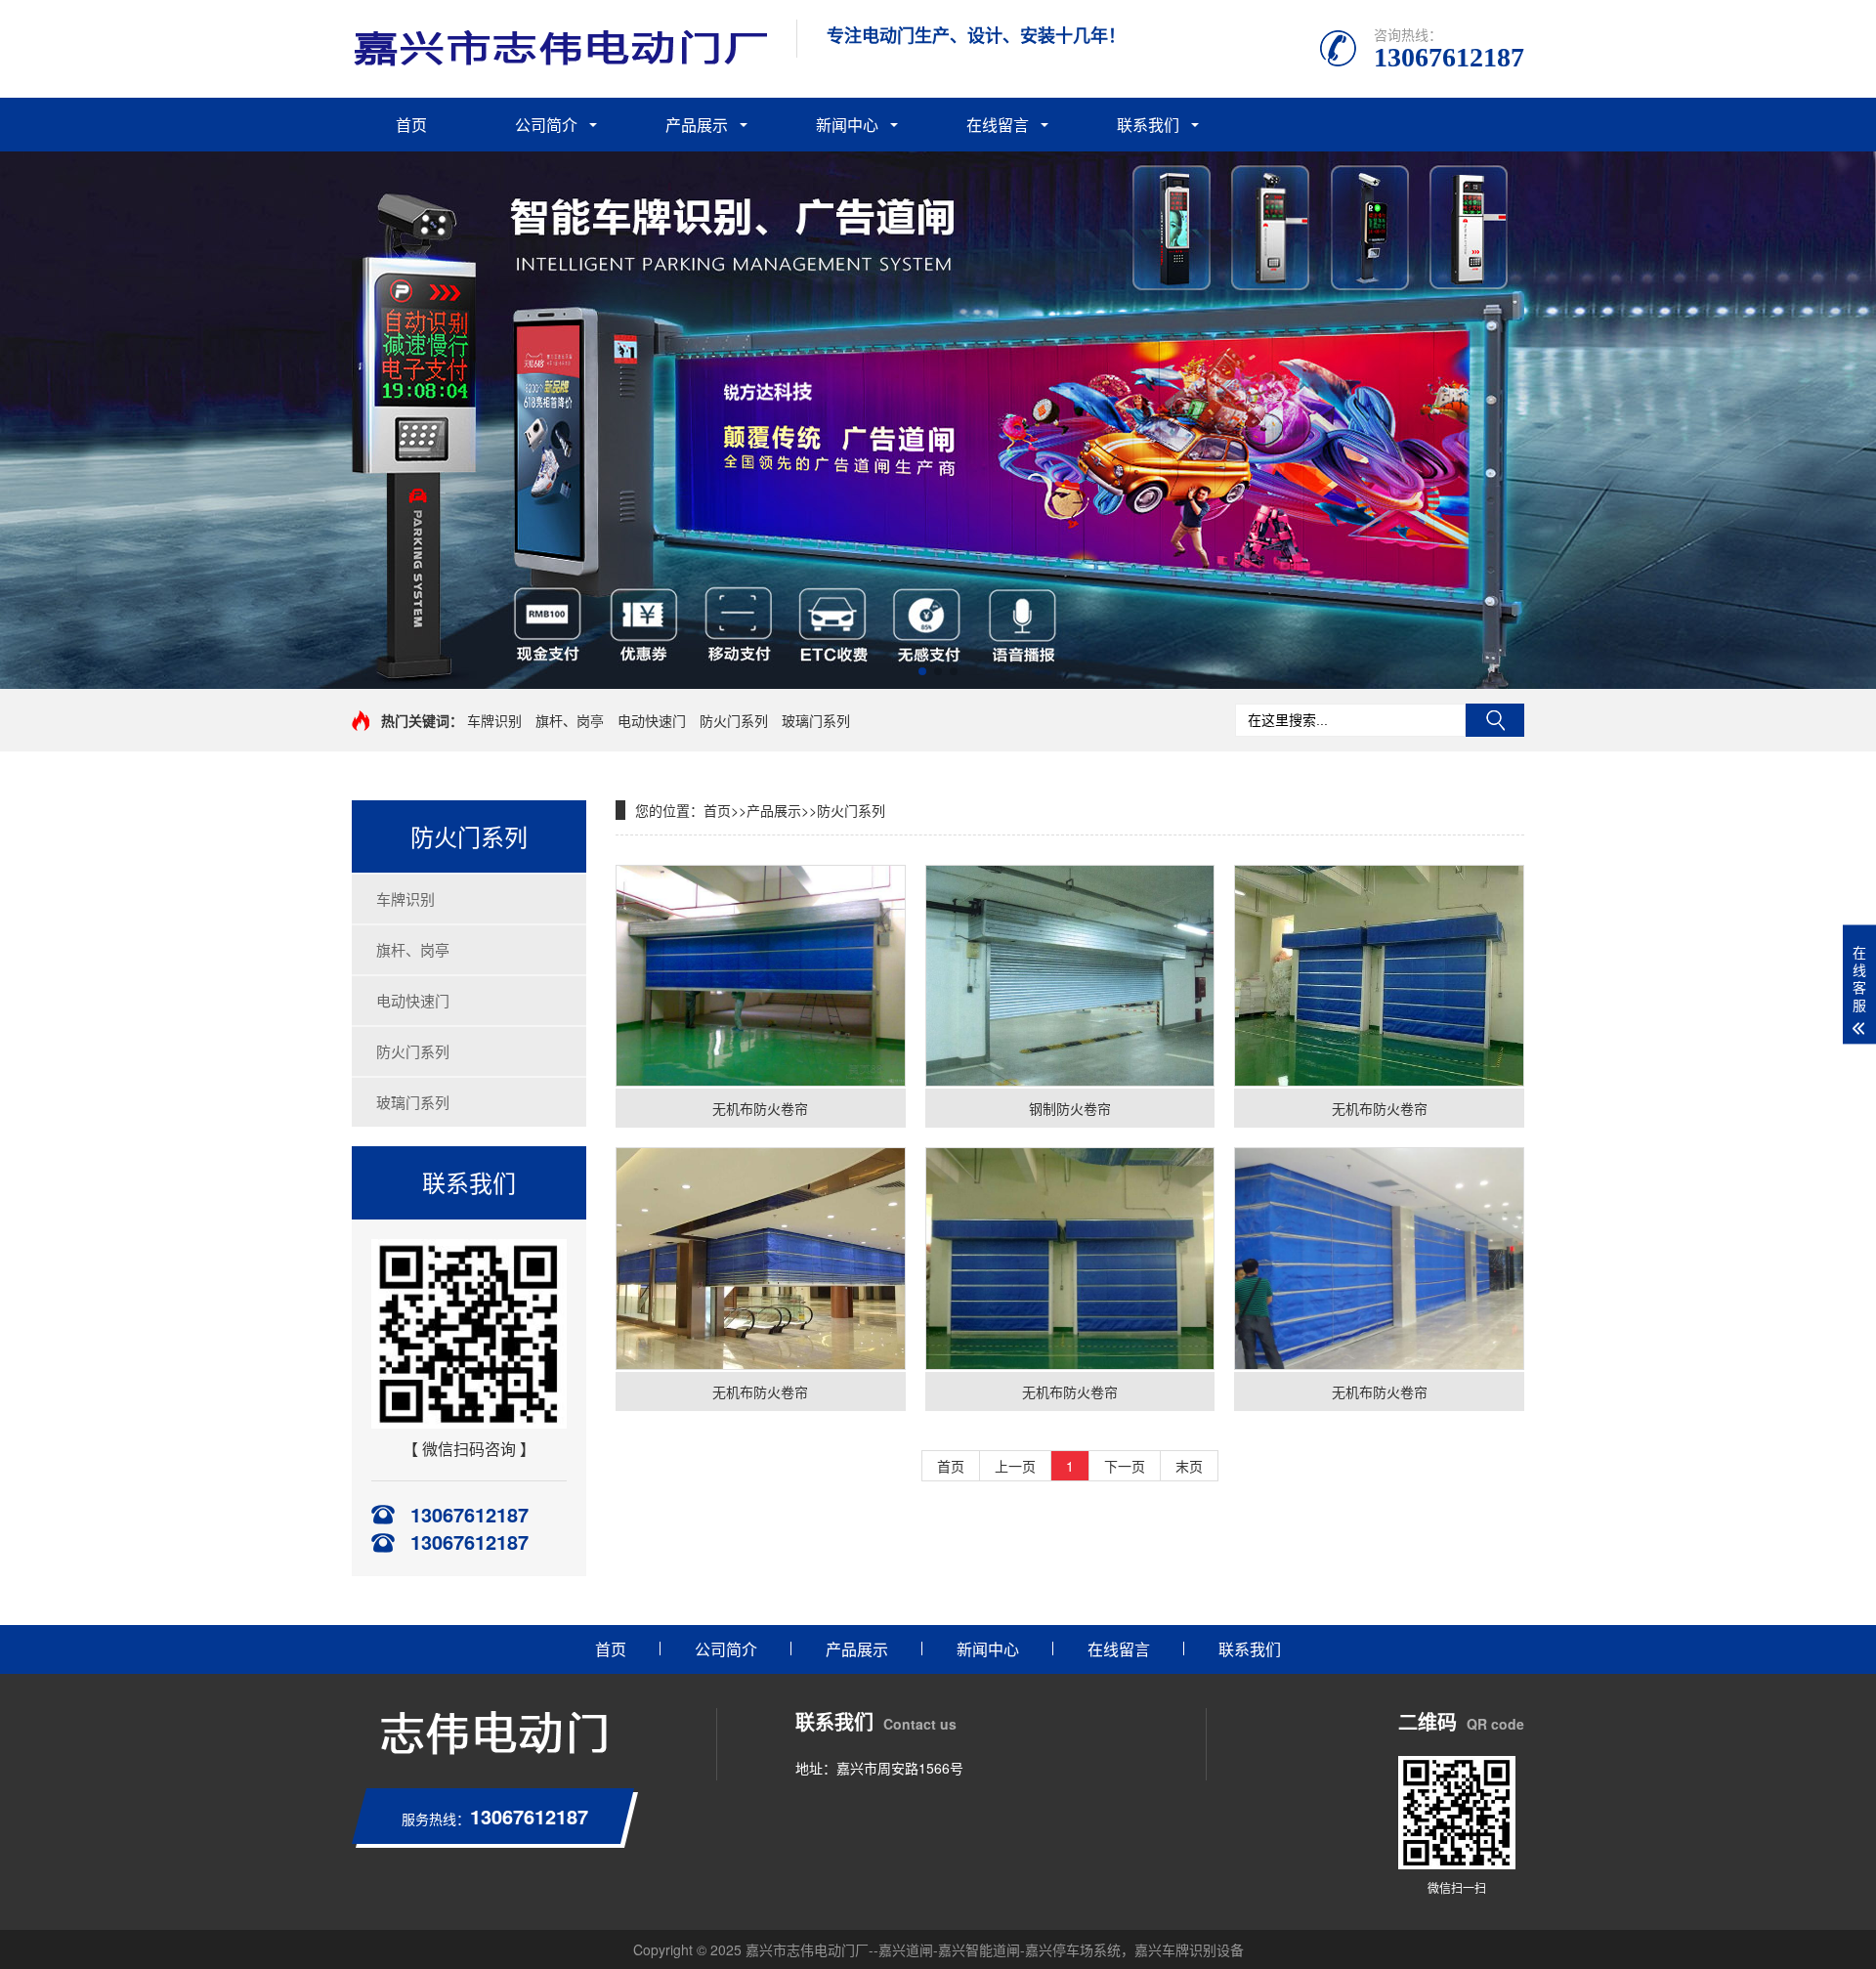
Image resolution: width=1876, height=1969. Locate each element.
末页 (1189, 1466)
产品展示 (697, 125)
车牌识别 (494, 720)
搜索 (1495, 720)
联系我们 (1148, 125)
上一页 (1015, 1466)
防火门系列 (734, 720)
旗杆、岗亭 (570, 720)
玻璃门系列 (816, 720)
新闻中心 (847, 125)
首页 (411, 125)
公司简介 (546, 125)
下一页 (1125, 1466)
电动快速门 (652, 720)
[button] (922, 671)
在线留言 (998, 125)
